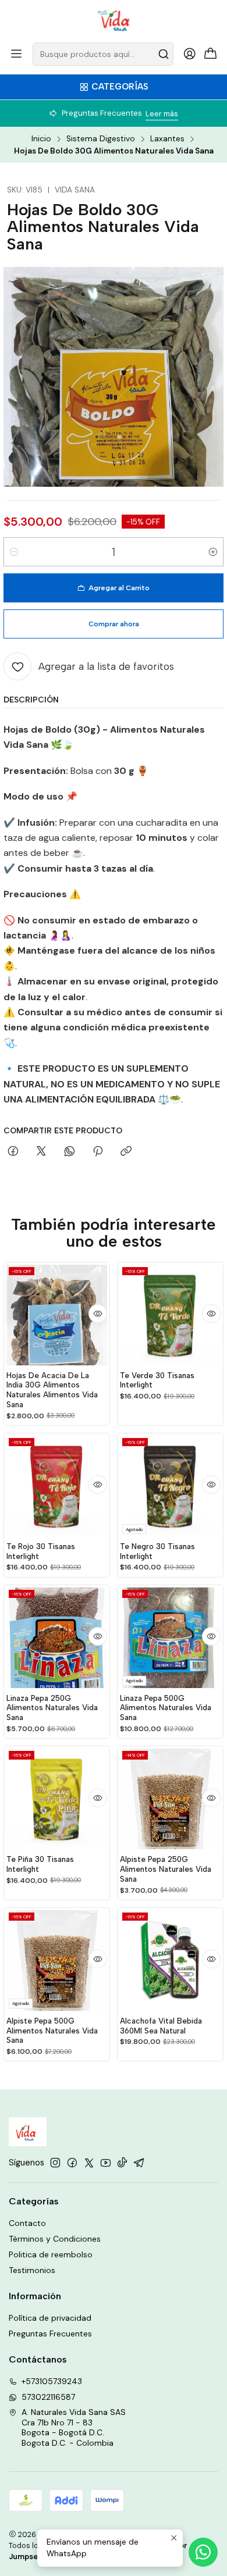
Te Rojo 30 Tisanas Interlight (41, 1551)
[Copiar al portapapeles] (126, 1152)
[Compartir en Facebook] (13, 1152)
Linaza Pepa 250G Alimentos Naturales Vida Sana (52, 1708)
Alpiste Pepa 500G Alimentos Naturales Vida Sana (52, 2031)
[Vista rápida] (98, 1314)
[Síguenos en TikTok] (122, 2163)
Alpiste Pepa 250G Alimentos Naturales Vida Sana (166, 1869)
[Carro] (211, 54)
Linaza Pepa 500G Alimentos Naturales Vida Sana (166, 1708)
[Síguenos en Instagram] (55, 2163)
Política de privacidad (50, 2318)
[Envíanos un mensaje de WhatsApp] (203, 2552)
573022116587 (48, 2397)
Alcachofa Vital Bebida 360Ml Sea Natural (161, 2026)
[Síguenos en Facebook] (72, 2163)
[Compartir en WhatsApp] (70, 1152)
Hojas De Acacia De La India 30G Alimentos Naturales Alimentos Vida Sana (52, 1390)
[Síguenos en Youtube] (106, 2163)
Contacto (27, 2223)
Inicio (41, 139)
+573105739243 (52, 2381)
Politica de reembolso (51, 2254)
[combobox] (103, 54)
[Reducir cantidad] (14, 552)
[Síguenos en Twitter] (89, 2163)
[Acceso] (190, 54)
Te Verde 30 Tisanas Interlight (157, 1380)
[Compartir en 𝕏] (41, 1152)
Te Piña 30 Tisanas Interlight (40, 1864)
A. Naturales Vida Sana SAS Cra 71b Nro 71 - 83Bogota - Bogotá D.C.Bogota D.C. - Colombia (74, 2427)
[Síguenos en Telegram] (139, 2163)
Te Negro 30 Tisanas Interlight (157, 1551)
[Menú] (16, 54)
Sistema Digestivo (101, 139)
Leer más (162, 114)
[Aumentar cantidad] (213, 552)
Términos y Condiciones (55, 2239)
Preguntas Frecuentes (50, 2334)
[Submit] (164, 54)
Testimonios (32, 2270)
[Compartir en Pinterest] (98, 1152)
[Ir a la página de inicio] (114, 20)
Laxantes (167, 139)
